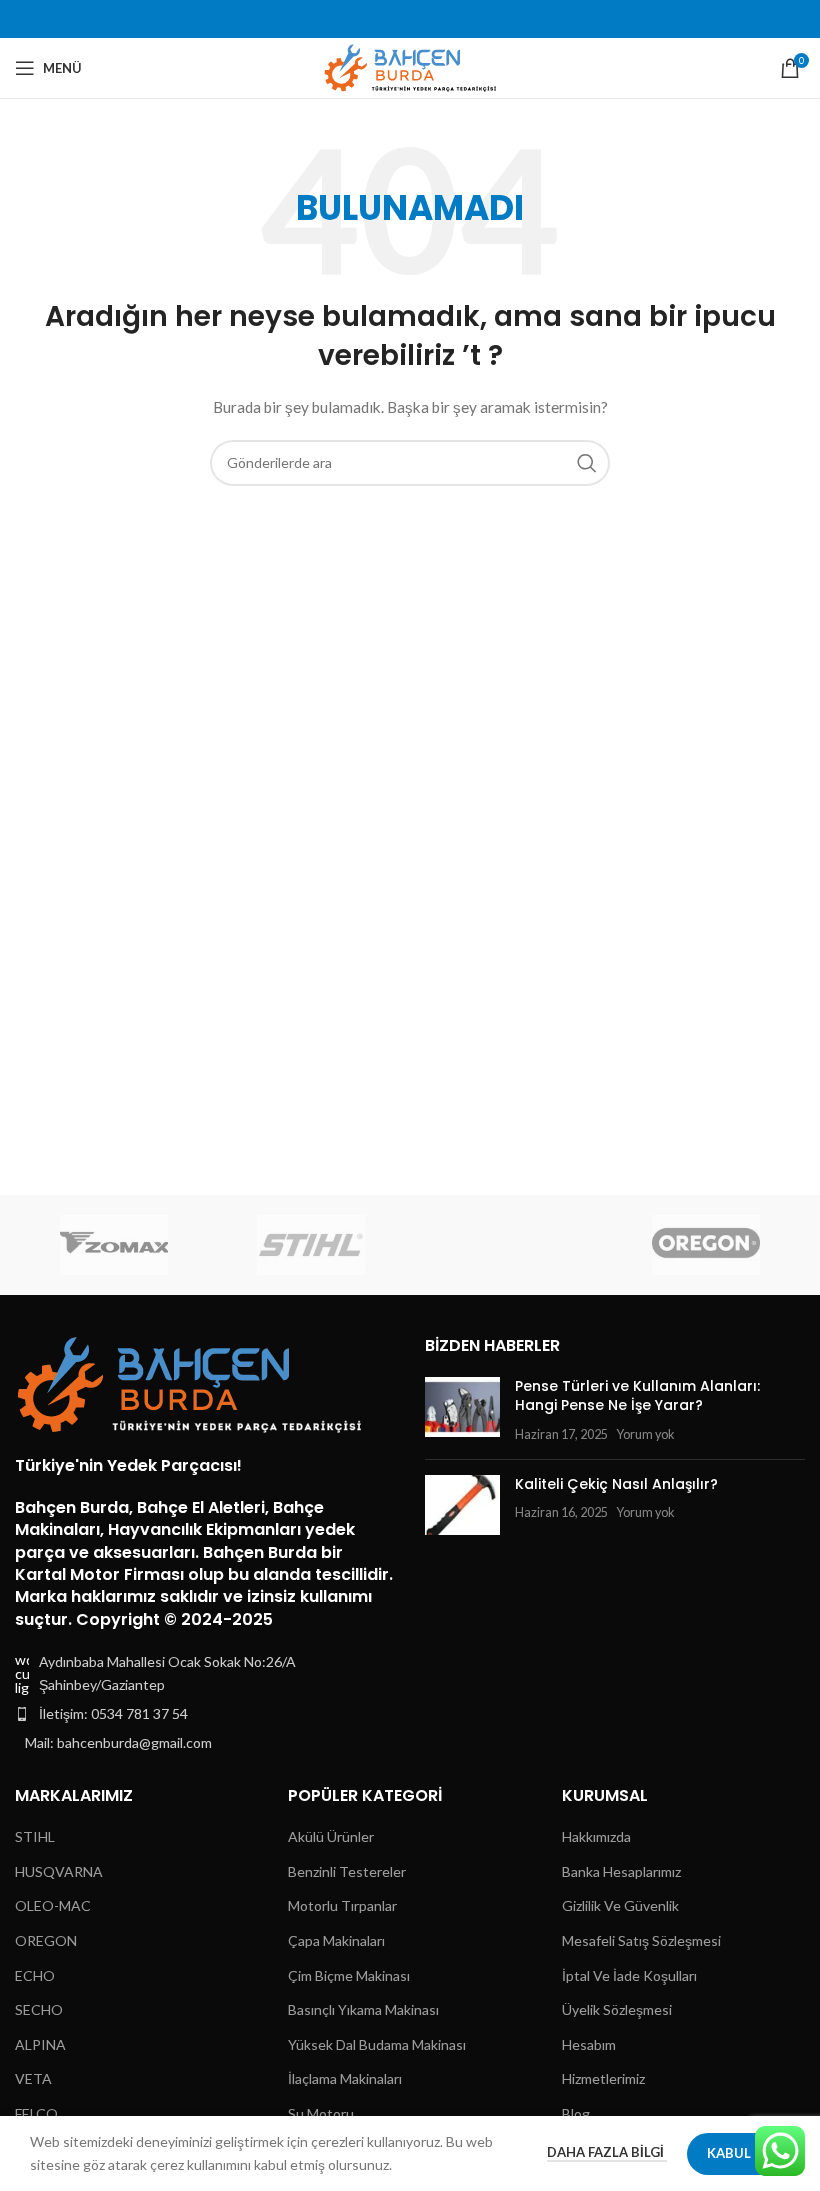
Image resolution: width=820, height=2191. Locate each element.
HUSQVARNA (59, 1871)
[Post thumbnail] (462, 1410)
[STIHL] (311, 1245)
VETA (33, 2078)
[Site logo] (410, 66)
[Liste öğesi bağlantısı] (205, 1714)
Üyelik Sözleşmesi (617, 2009)
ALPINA (40, 2044)
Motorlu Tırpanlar (342, 1905)
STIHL (35, 1836)
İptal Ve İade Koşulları (629, 1975)
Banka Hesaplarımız (621, 1871)
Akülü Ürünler (331, 1836)
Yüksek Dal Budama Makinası (377, 2044)
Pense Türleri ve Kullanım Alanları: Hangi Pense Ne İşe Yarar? (637, 1396)
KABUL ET (738, 2153)
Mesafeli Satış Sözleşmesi (641, 1940)
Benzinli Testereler (347, 1871)
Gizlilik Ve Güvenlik (620, 1905)
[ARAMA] (587, 463)
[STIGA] (508, 1245)
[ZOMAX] (113, 1245)
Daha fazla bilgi (607, 2152)
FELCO (36, 2113)
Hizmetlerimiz (603, 2078)
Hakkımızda (596, 1836)
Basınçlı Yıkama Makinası (363, 2009)
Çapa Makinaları (336, 1940)
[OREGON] (705, 1245)
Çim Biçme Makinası (349, 1975)
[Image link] (190, 1382)
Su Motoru (321, 2113)
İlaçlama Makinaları (345, 2078)
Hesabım (589, 2044)
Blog (576, 2113)
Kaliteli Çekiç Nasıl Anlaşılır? (616, 1484)
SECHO (39, 2009)
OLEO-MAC (53, 1905)
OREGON (46, 1940)
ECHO (35, 1975)
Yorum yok (645, 1434)
